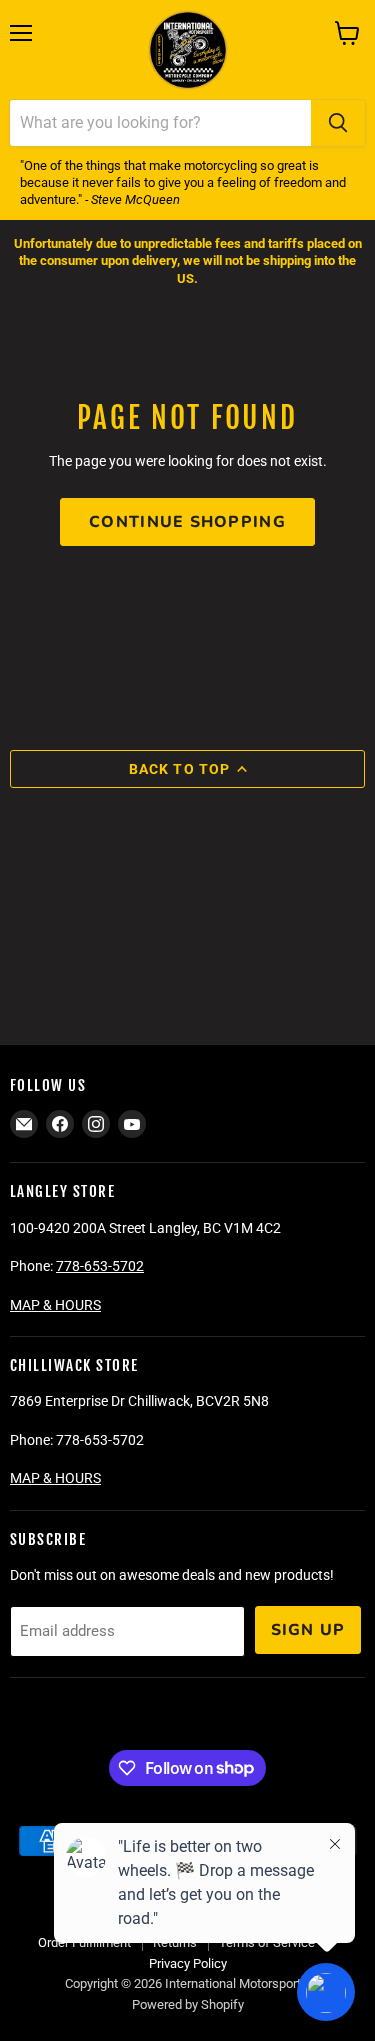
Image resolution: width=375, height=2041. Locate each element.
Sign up (308, 1630)
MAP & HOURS (55, 1305)
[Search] (338, 123)
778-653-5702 (100, 1266)
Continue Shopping (187, 522)
